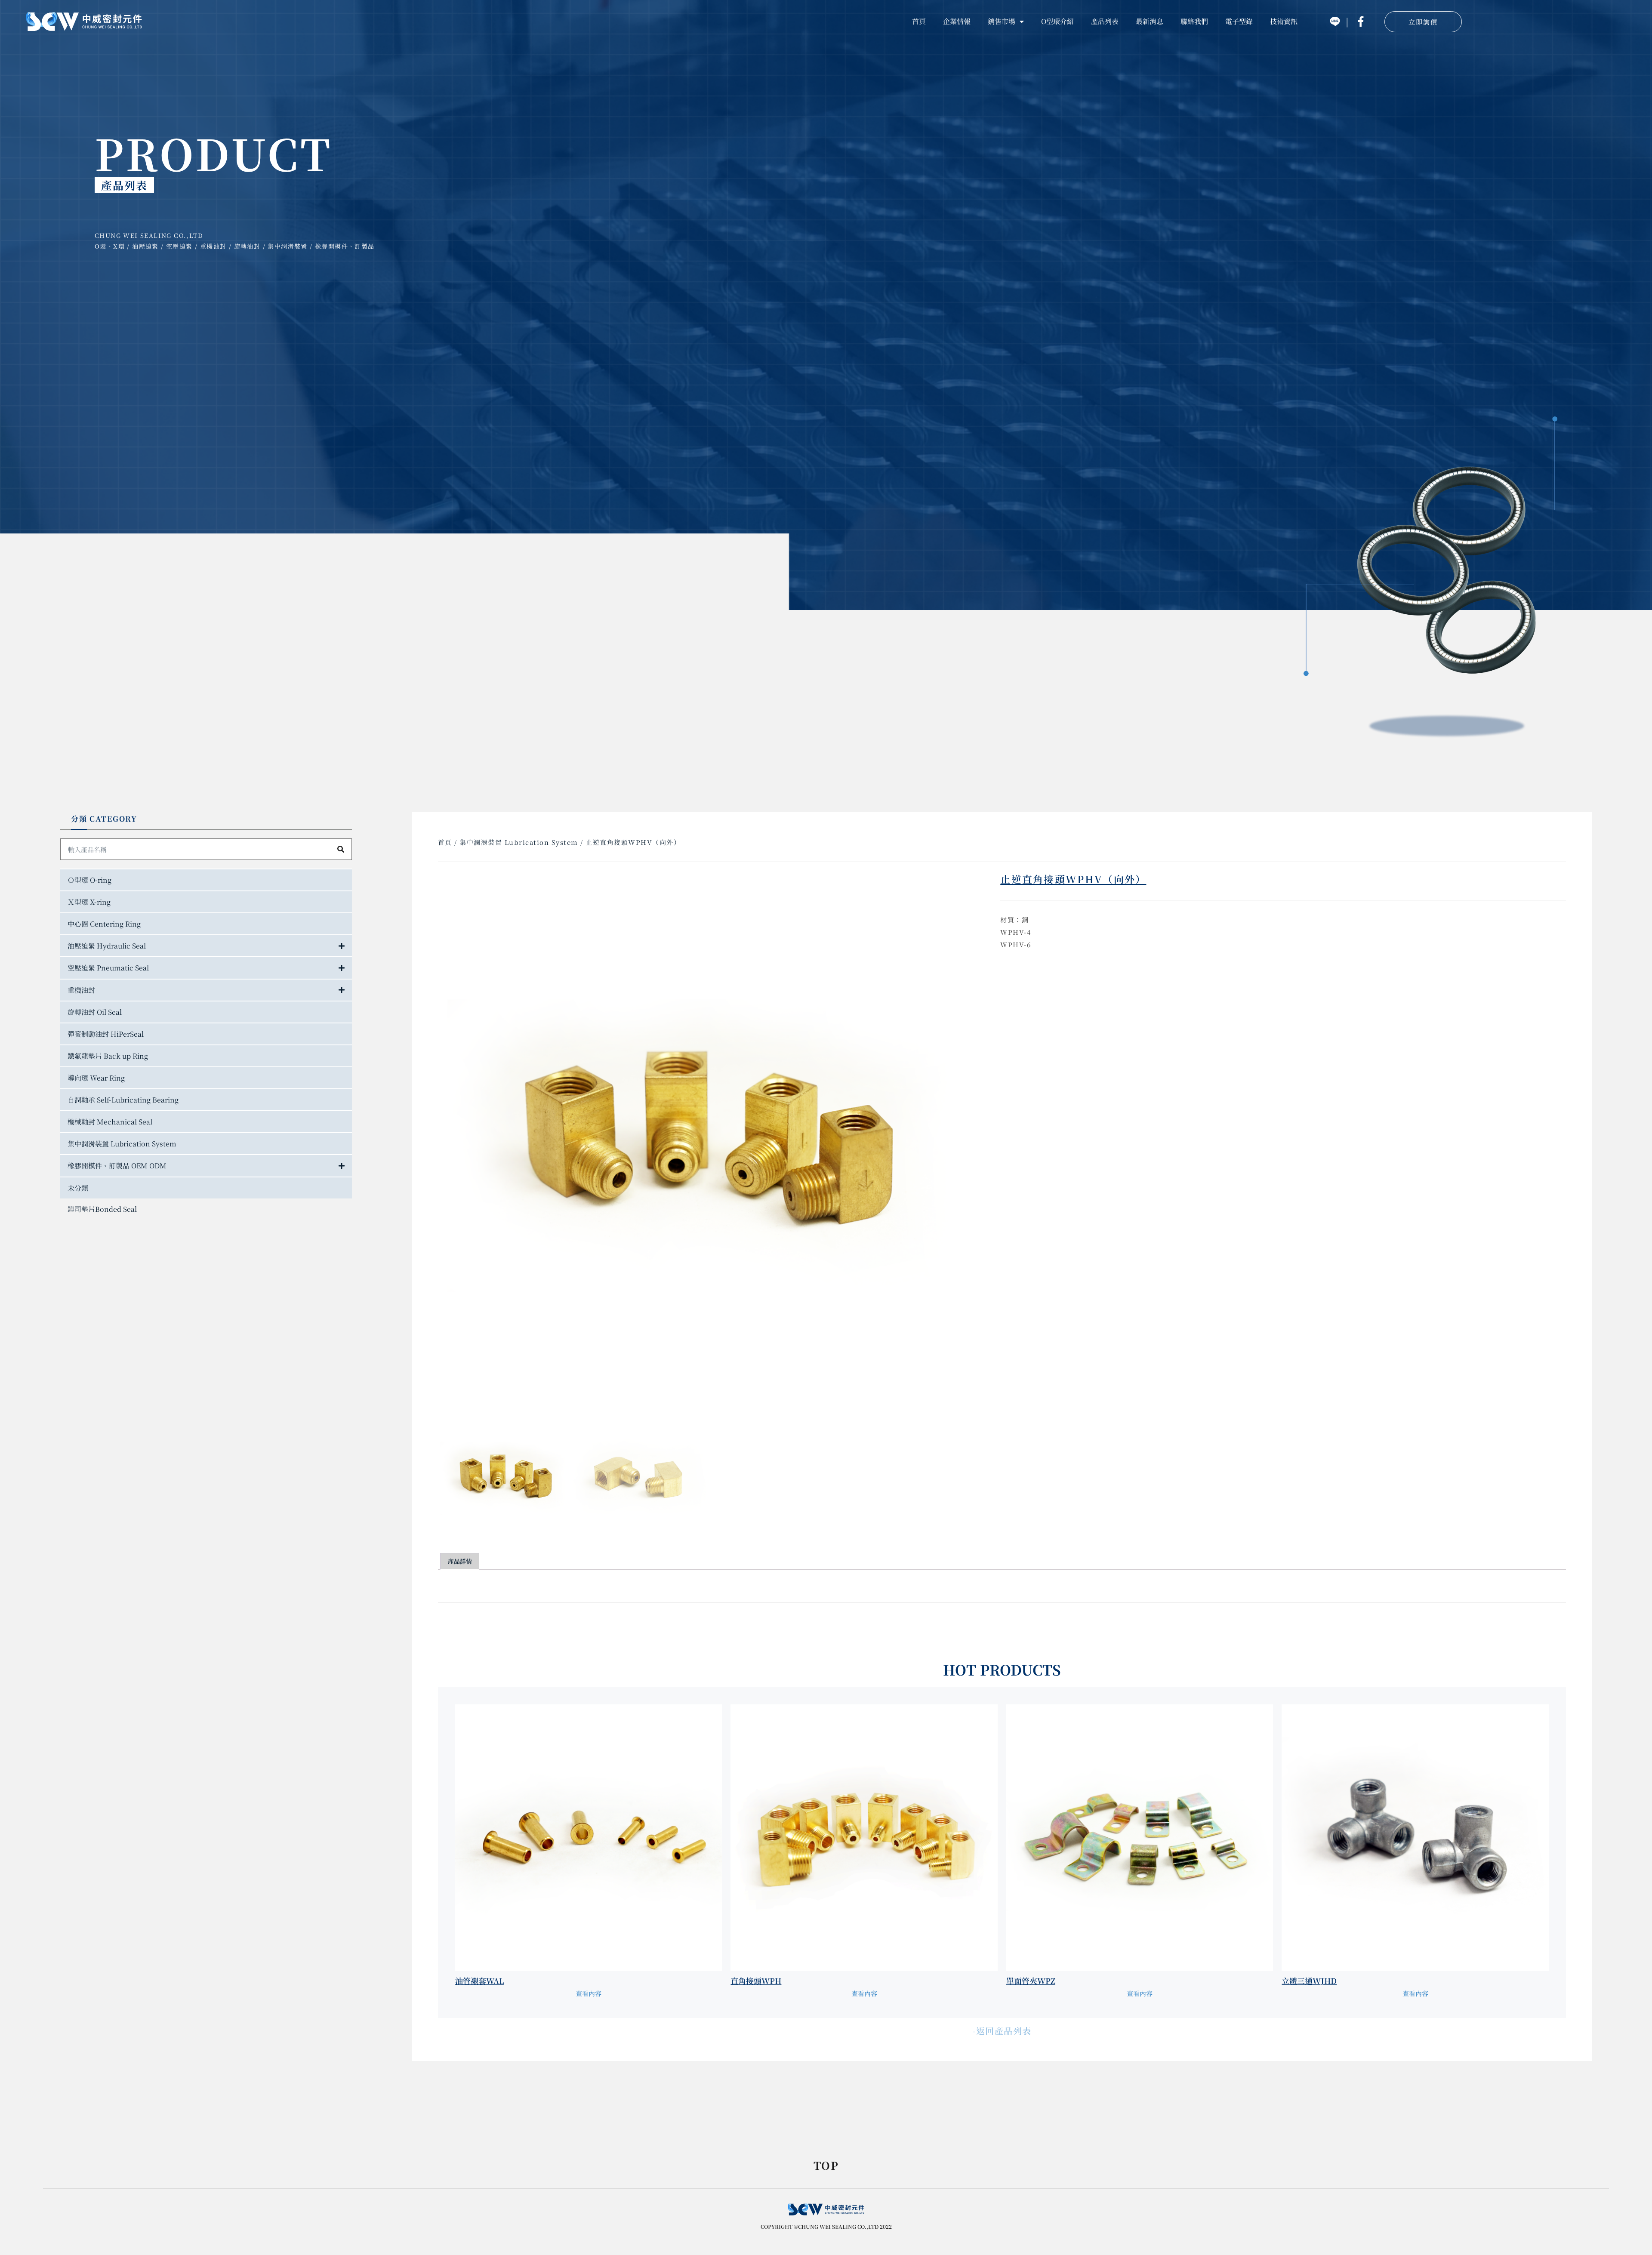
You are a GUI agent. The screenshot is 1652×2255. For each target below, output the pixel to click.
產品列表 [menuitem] (1105, 21)
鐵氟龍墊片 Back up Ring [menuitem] (108, 1056)
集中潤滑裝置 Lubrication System (519, 842)
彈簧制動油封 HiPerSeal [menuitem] (106, 1034)
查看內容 (589, 1993)
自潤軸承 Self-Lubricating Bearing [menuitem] (123, 1100)
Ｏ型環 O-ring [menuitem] (89, 880)
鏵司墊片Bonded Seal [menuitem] (102, 1209)
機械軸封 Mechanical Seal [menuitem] (110, 1122)
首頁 (445, 842)
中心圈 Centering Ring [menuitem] (104, 924)
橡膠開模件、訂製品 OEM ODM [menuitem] (117, 1166)
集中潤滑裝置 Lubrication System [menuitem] (122, 1144)
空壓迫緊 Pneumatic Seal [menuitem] (108, 968)
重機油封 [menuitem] (81, 990)
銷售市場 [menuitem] (1002, 21)
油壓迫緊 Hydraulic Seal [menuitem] (107, 946)
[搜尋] (341, 849)
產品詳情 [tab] (460, 1561)
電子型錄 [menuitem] (1239, 21)
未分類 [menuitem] (78, 1188)
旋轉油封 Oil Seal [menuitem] (95, 1012)
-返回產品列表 (1002, 2031)
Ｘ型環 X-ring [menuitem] (89, 902)
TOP (826, 2166)
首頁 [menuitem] (919, 21)
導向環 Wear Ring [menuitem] (96, 1078)
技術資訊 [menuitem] (1284, 21)
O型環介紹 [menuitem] (1057, 21)
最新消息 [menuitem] (1150, 21)
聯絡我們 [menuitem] (1194, 21)
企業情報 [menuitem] (957, 21)
